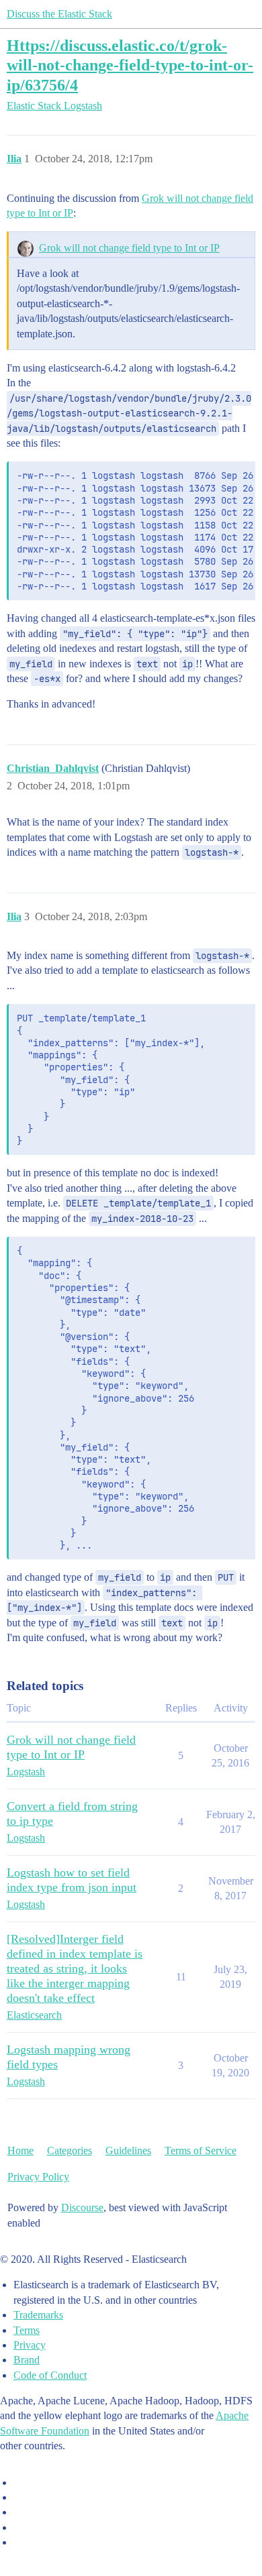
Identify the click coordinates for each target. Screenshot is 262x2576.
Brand (27, 2360)
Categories (70, 2150)
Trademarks (38, 2315)
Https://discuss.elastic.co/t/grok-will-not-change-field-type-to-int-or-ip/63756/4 (130, 65)
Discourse (82, 2207)
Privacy (30, 2345)
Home (20, 2150)
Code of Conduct (50, 2375)
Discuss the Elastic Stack (59, 14)
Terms (27, 2330)
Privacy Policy (38, 2177)
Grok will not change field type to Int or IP (129, 248)
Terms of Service (201, 2150)
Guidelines (128, 2150)
